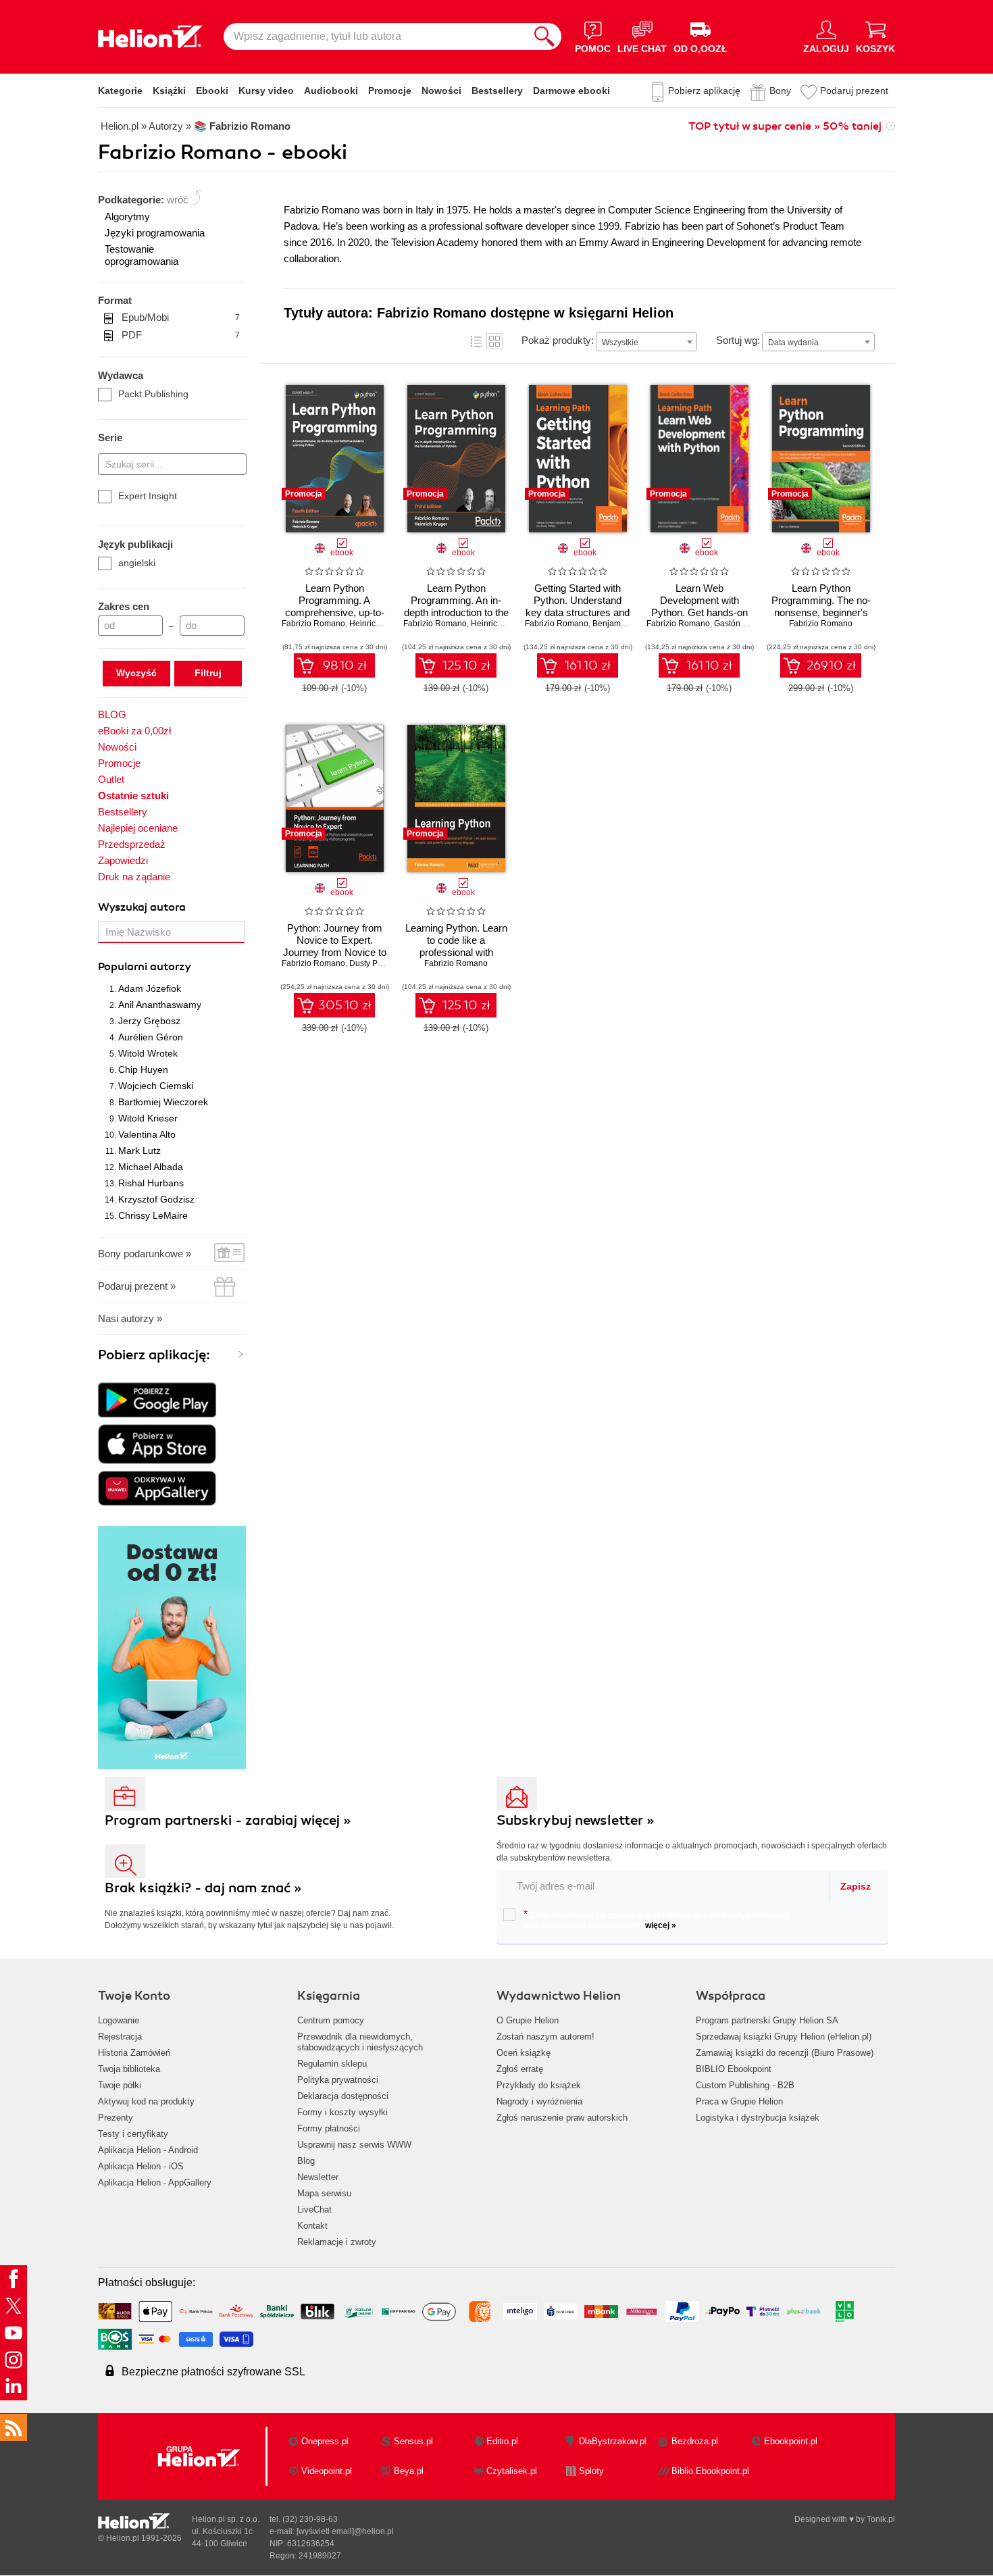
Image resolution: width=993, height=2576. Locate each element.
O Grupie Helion (528, 2020)
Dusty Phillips (374, 963)
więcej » (661, 1925)
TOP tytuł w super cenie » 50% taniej (785, 126)
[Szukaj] (544, 36)
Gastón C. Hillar (743, 624)
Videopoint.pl (327, 2471)
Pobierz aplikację (704, 91)
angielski (137, 563)
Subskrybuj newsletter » (576, 1820)
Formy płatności (329, 2128)
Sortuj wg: (738, 340)
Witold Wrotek (148, 1053)
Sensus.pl (413, 2441)
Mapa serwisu (324, 2193)
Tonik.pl (881, 2519)
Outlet (111, 779)
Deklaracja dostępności (343, 2096)
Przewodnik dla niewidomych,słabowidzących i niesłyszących (360, 2042)
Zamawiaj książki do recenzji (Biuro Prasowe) (785, 2053)
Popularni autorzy (145, 967)
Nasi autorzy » (130, 1318)
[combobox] (646, 342)
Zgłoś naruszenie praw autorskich (562, 2118)
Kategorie (120, 91)
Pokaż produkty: (558, 340)
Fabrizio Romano (313, 624)
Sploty (591, 2471)
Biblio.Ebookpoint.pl (710, 2471)
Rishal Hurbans (151, 1183)
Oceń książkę (524, 2053)
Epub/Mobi (181, 317)
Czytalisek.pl (512, 2471)
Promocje (390, 91)
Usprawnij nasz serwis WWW (354, 2145)
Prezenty (116, 2118)
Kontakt (312, 2226)
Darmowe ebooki (571, 91)
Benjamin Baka (620, 624)
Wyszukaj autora (142, 907)
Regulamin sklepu (332, 2064)
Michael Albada (151, 1167)
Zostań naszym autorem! (545, 2037)
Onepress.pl (325, 2441)
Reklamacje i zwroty (337, 2242)
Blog (306, 2161)
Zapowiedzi (123, 860)
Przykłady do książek (539, 2085)
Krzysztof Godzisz (156, 1199)
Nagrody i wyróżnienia (539, 2101)
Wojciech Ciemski (156, 1086)
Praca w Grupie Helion (739, 2101)
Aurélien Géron (151, 1037)
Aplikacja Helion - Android (148, 2150)
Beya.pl (409, 2471)
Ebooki (212, 91)
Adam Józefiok (150, 988)
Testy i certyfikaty (133, 2134)
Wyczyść (136, 673)
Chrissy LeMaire (153, 1215)
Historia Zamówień (134, 2053)
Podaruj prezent (854, 91)
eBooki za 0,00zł (134, 731)
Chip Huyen (143, 1069)
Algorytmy (127, 217)
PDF (181, 335)
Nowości (441, 91)
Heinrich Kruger (378, 624)
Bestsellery (497, 91)
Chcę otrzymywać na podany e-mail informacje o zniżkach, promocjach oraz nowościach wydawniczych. (657, 1919)
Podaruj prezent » (137, 1286)
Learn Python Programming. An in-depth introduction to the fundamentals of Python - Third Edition (456, 612)
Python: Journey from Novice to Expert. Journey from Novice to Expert (335, 946)
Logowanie (119, 2020)
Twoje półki (120, 2085)
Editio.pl (502, 2441)
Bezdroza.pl (695, 2441)
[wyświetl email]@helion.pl (345, 2531)
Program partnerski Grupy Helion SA (767, 2020)
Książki (169, 91)
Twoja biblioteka (129, 2069)
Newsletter (318, 2177)
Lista (476, 341)
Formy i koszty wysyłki (342, 2112)
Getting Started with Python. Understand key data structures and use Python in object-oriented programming (578, 612)
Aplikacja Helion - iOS (141, 2166)
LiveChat (314, 2209)
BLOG (112, 714)
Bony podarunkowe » (145, 1254)
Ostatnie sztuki (133, 795)
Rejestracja (120, 2037)
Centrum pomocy (331, 2020)
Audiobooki (331, 91)
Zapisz (856, 1886)
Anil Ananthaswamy (160, 1005)
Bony (780, 91)
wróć (178, 200)
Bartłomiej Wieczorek (163, 1102)
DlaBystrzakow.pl (613, 2441)
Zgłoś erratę (520, 2069)
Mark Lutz (139, 1151)
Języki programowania (155, 233)
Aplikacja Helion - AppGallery (155, 2182)
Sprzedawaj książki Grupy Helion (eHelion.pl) (784, 2037)
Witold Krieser (148, 1118)
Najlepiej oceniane (138, 828)
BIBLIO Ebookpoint (734, 2069)
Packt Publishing (153, 394)
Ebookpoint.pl (791, 2441)
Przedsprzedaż (132, 844)
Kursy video (266, 91)
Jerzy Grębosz (149, 1021)
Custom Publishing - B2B (745, 2085)
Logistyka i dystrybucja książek (758, 2118)
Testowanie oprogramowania (142, 255)
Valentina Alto (147, 1134)
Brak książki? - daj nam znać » (203, 1888)
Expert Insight (148, 496)
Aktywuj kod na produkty (146, 2101)
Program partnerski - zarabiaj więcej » (228, 1820)
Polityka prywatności (338, 2080)
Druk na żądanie (134, 877)
